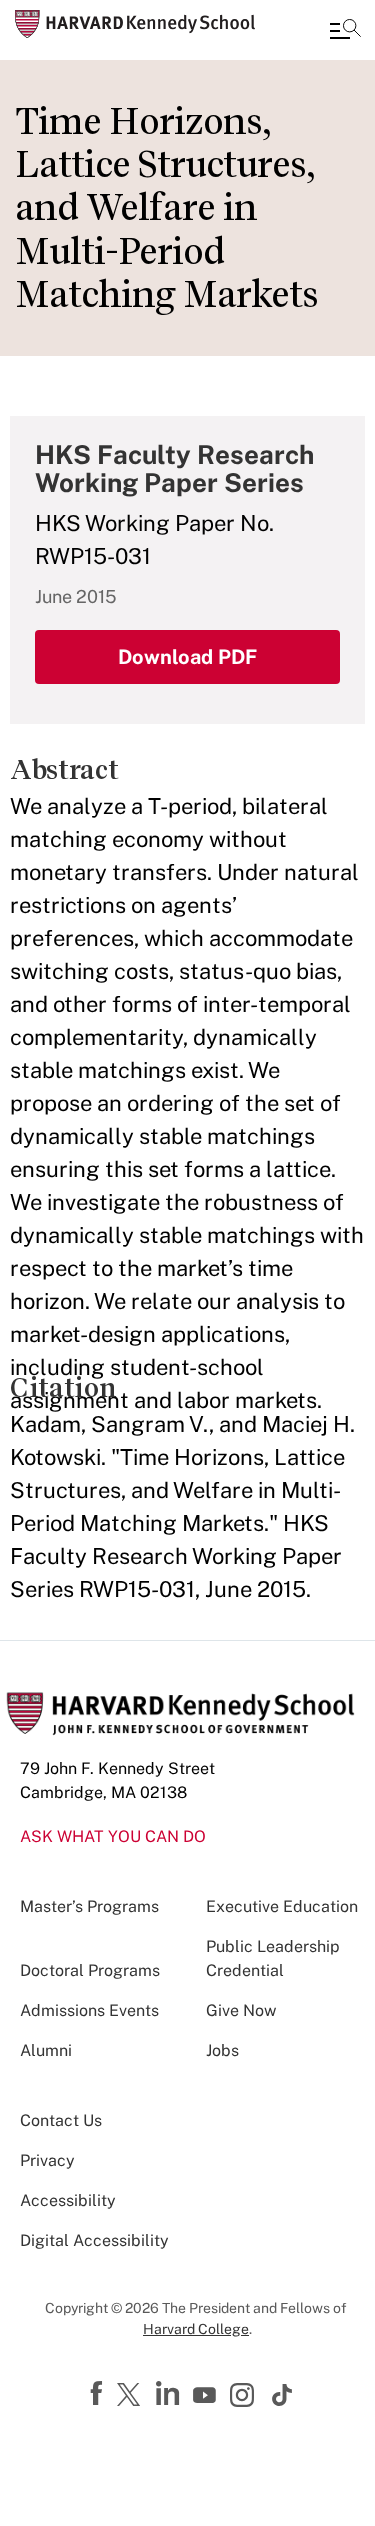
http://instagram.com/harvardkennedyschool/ (245, 2397)
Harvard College (196, 2329)
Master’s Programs (89, 1906)
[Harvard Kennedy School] (135, 24)
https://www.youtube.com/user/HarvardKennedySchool (207, 2396)
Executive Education (282, 1906)
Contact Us (61, 2120)
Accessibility (68, 2200)
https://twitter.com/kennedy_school (132, 2396)
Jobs (222, 2050)
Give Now (241, 2010)
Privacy (47, 2160)
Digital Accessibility (94, 2240)
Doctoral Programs (90, 1970)
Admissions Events (89, 2010)
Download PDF (187, 657)
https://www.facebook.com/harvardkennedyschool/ (99, 2394)
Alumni (46, 2050)
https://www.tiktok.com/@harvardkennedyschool (283, 2395)
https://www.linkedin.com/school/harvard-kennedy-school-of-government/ (170, 2394)
